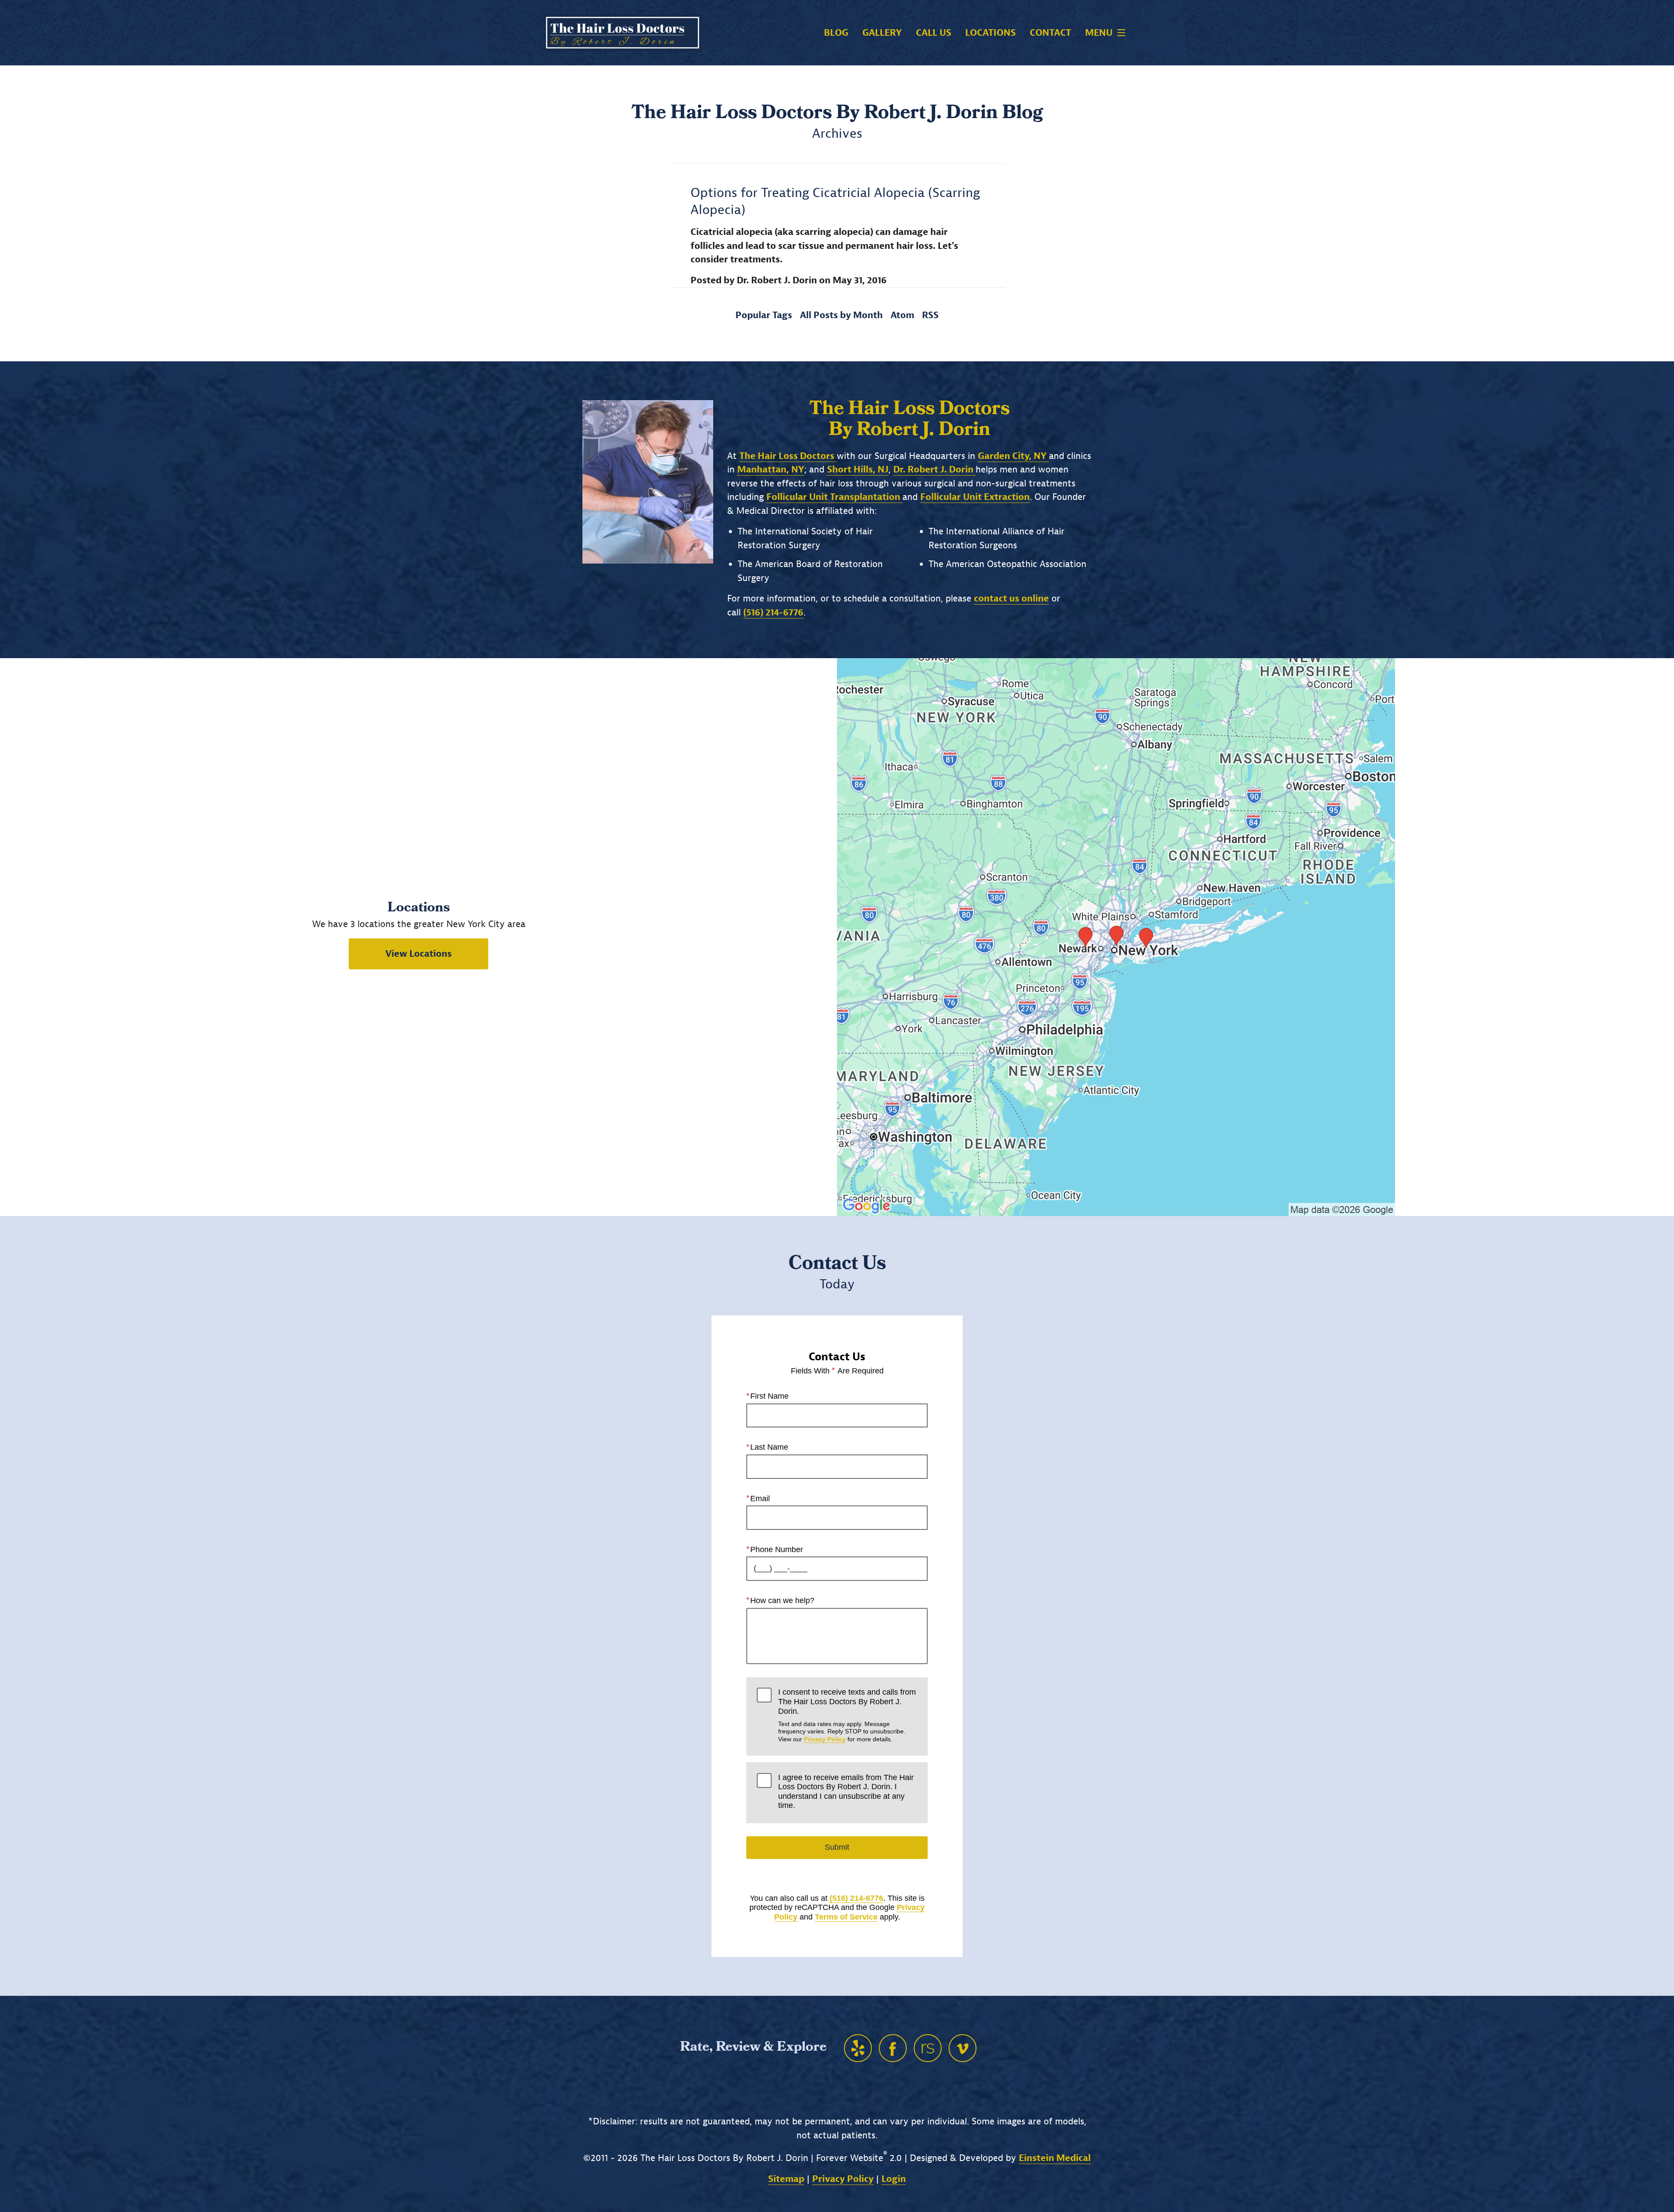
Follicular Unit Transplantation (834, 497)
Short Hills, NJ (858, 469)
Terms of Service (846, 1917)
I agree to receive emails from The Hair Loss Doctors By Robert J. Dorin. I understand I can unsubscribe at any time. (846, 1792)
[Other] (858, 2048)
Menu (1099, 33)
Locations (990, 33)
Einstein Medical (1055, 2158)
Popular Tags (764, 315)
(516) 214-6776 (856, 1898)
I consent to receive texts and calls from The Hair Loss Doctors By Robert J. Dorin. (847, 1715)
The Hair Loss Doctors (788, 456)
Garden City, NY (1013, 456)
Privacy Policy (825, 1739)
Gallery (882, 33)
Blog (836, 33)
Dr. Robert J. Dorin (934, 469)
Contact (1050, 33)
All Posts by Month (841, 315)
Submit (837, 1847)
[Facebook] (893, 2048)
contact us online (1011, 598)
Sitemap (786, 2179)
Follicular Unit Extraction (975, 497)
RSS (930, 315)
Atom (902, 315)
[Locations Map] (1116, 936)
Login (894, 2179)
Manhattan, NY (771, 469)
